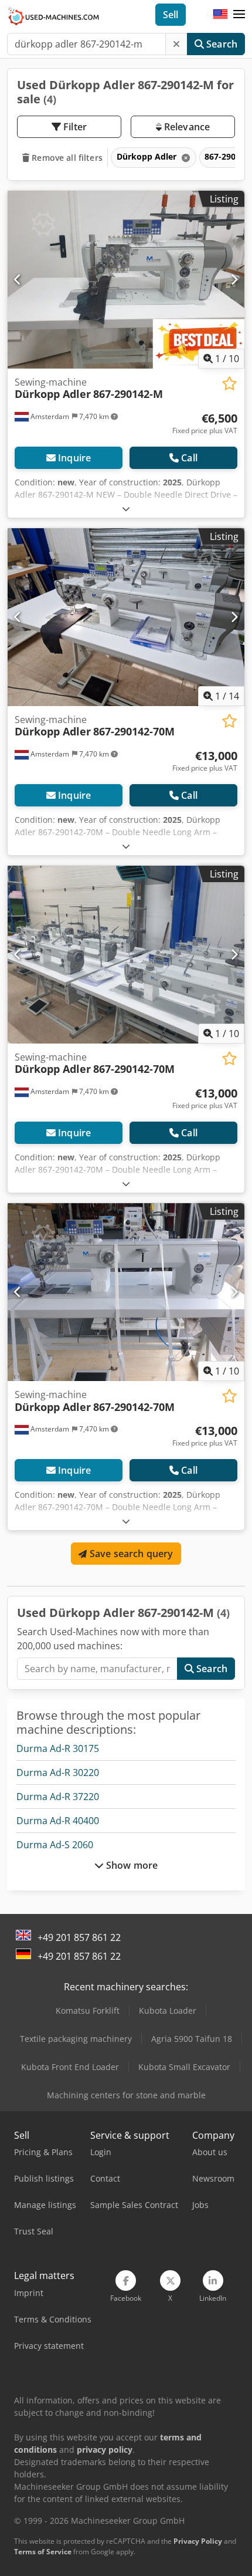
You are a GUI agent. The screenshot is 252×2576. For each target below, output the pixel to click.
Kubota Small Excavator (184, 2067)
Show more (131, 1865)
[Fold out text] (126, 509)
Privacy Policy (198, 2541)
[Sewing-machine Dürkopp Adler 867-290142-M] (126, 280)
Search (221, 44)
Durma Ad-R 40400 (58, 1821)
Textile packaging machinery (76, 2039)
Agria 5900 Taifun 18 (192, 2039)
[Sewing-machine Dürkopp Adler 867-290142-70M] (126, 617)
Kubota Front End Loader (70, 2067)
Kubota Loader (168, 2011)
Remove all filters (66, 158)
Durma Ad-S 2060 (55, 1845)
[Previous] (18, 279)
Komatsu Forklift (88, 2011)
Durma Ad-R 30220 (58, 1773)
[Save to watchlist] (229, 384)
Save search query (130, 1554)
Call (189, 458)
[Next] (234, 279)
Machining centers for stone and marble (126, 2095)
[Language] (220, 15)
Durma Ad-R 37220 (58, 1797)
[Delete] (176, 44)
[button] (239, 15)
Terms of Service (43, 2552)
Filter (74, 127)
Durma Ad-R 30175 (58, 1748)
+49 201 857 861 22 (79, 1937)
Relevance (186, 127)
